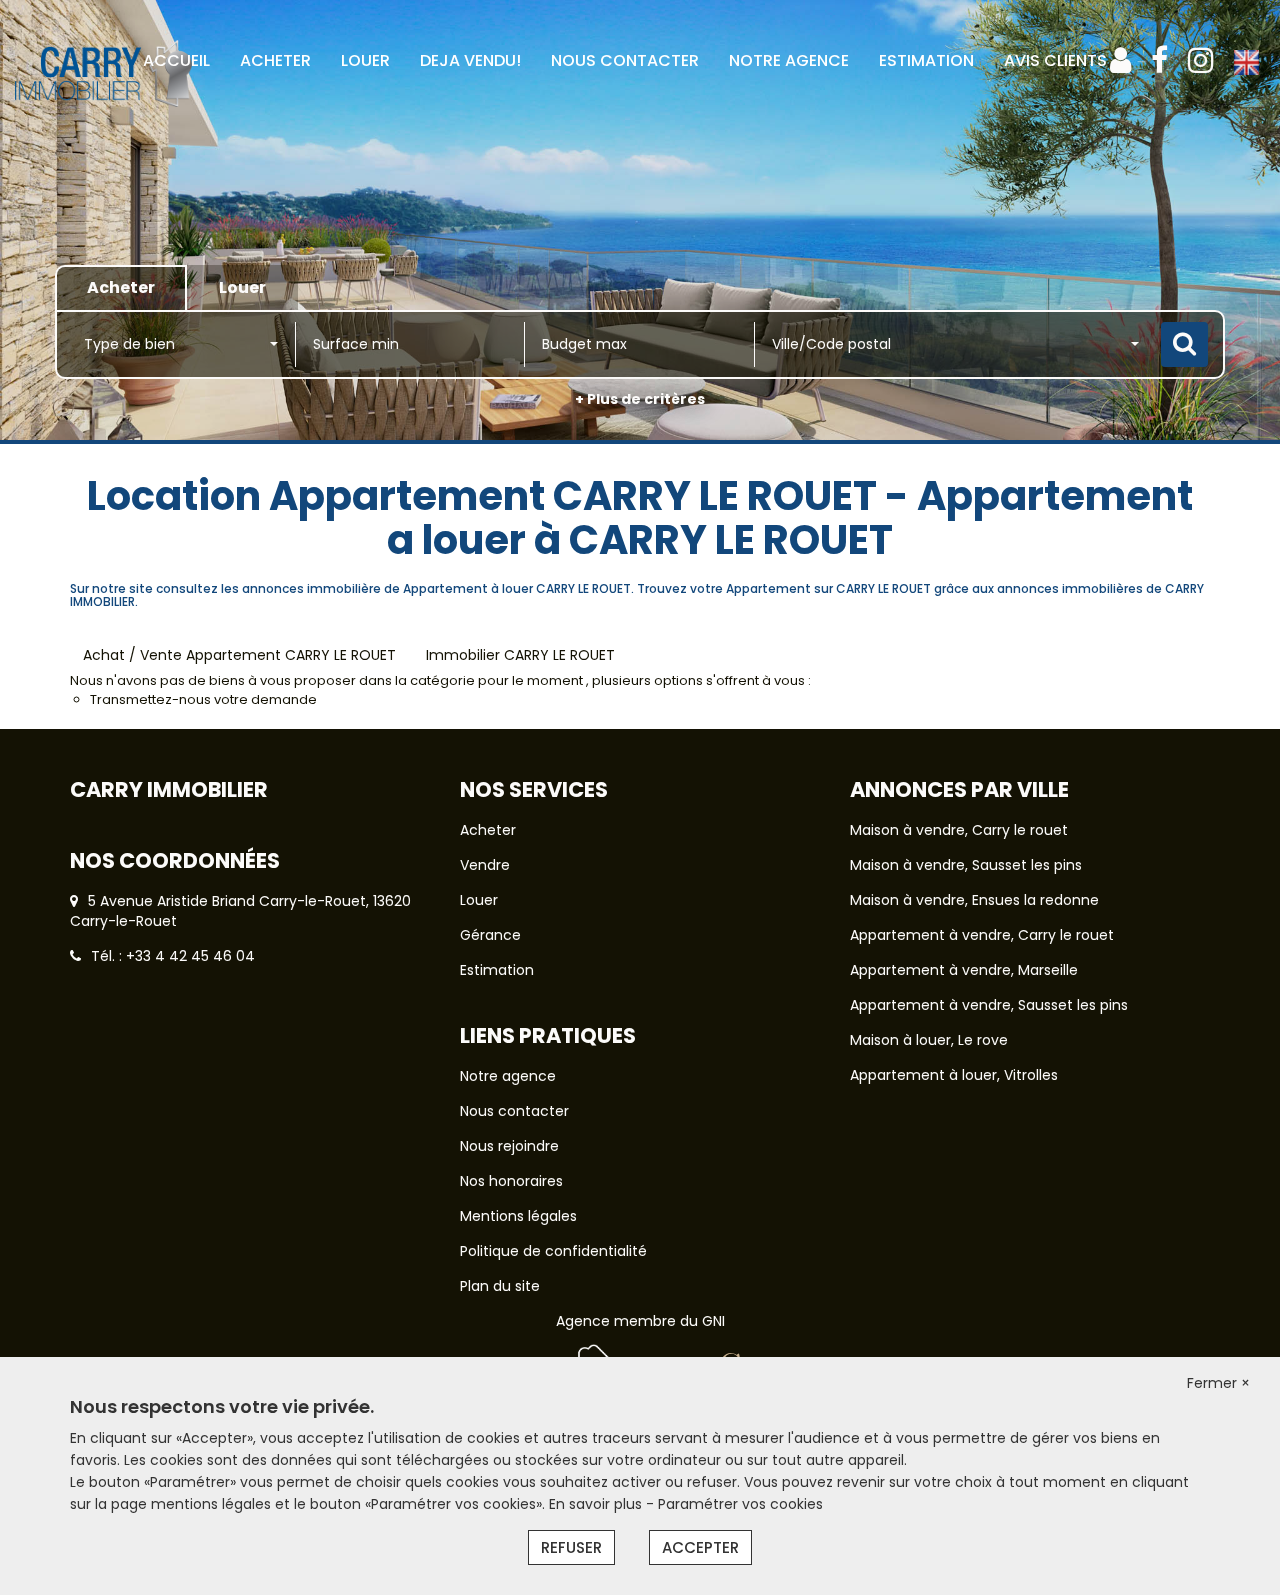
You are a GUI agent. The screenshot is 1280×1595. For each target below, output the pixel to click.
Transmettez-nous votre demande (203, 699)
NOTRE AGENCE (789, 60)
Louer (479, 900)
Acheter (488, 830)
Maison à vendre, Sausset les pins (966, 865)
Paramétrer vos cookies (740, 1504)
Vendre (485, 865)
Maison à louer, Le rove (929, 1040)
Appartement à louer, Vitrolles (954, 1075)
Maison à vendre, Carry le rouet (959, 830)
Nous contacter (514, 1111)
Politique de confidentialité (553, 1251)
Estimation (926, 60)
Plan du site (500, 1286)
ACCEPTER (700, 1547)
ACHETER (275, 60)
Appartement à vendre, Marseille (964, 970)
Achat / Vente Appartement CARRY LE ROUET (239, 655)
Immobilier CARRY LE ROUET (520, 655)
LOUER (365, 60)
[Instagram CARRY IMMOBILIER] (1201, 60)
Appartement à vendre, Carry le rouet (982, 935)
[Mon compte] (1120, 60)
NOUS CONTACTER (625, 60)
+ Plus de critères (640, 399)
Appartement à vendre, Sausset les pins (989, 1005)
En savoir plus (597, 1504)
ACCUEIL (176, 60)
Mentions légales (518, 1216)
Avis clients (1055, 60)
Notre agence (508, 1076)
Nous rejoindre (509, 1146)
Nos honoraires (511, 1181)
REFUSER (571, 1547)
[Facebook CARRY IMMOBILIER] (1159, 60)
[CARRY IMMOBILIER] (103, 139)
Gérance (490, 935)
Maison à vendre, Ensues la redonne (974, 900)
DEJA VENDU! (470, 60)
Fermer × (1218, 1383)
